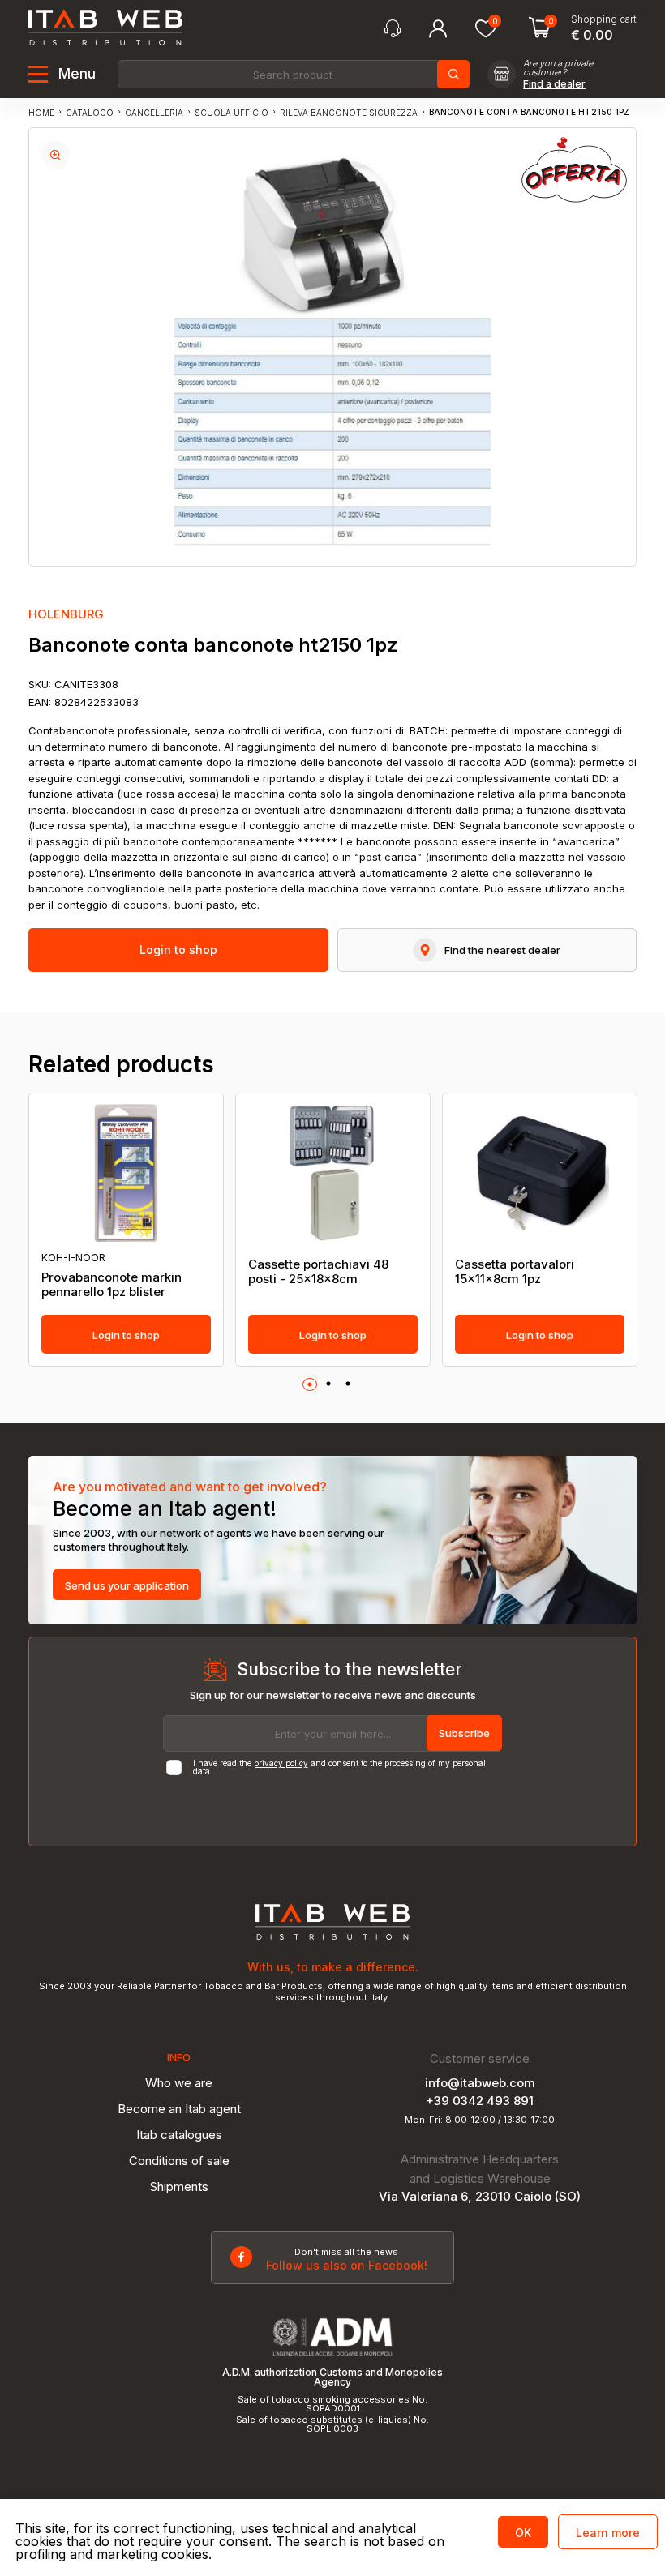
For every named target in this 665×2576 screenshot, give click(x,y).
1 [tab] (310, 1385)
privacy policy (281, 1763)
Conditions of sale (179, 2161)
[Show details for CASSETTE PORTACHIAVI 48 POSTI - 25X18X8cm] (333, 1173)
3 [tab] (348, 1384)
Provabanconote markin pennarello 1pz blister (112, 1285)
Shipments (179, 2187)
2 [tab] (328, 1384)
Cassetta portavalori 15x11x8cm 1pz (515, 1272)
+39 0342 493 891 (480, 2101)
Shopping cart (604, 19)
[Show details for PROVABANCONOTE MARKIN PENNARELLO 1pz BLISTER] (126, 1173)
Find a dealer (554, 84)
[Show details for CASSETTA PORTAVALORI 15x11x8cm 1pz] (540, 1173)
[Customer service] (393, 29)
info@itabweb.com (480, 2083)
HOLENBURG (66, 614)
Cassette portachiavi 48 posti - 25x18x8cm (318, 1272)
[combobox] (292, 74)
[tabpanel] (126, 1230)
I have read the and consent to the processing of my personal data (339, 1767)
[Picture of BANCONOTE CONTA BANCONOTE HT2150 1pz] (56, 154)
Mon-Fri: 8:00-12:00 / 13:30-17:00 (480, 2120)
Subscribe (464, 1733)
